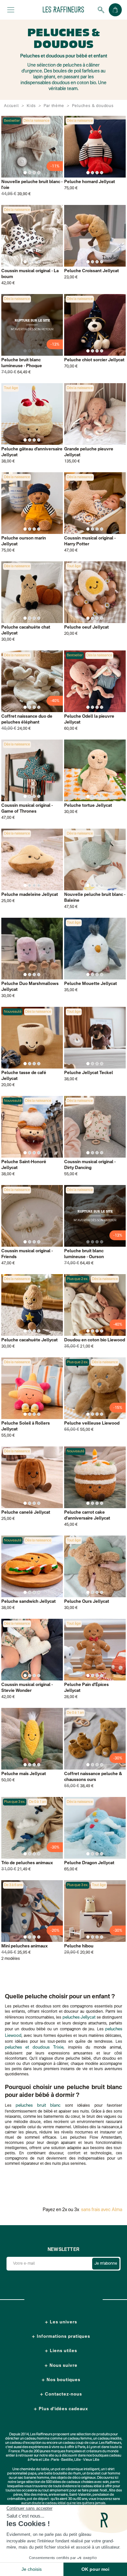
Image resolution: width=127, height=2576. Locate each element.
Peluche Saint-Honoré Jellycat (24, 1165)
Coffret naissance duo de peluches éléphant (27, 719)
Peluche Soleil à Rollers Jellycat (26, 1426)
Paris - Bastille (62, 2460)
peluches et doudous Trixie (34, 2047)
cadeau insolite (110, 2439)
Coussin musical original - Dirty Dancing (90, 1165)
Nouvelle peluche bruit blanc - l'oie (32, 185)
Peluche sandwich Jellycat (28, 1602)
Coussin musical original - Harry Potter (90, 541)
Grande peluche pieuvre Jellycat (89, 452)
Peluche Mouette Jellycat (91, 984)
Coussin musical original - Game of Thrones (27, 809)
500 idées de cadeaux (63, 2482)
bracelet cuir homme (104, 2474)
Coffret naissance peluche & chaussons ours (93, 1777)
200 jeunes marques (49, 2451)
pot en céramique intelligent (77, 2469)
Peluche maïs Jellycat (24, 1774)
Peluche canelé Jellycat (26, 1513)
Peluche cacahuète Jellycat (29, 1340)
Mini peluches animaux (25, 1946)
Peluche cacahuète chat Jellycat (26, 630)
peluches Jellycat (79, 2017)
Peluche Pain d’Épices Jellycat (86, 1688)
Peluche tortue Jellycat (88, 806)
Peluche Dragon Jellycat (89, 1863)
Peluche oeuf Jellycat (86, 627)
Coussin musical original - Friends (27, 1254)
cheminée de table (34, 2469)
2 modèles (11, 1959)
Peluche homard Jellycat (90, 182)
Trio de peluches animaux (27, 1863)
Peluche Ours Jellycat (87, 1602)
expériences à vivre (44, 2447)
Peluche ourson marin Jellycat (24, 541)
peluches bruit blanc (38, 2106)
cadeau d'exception (26, 2443)
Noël (103, 2491)
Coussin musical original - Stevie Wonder (27, 1688)
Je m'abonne (106, 2264)
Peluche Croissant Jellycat (92, 271)
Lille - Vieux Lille (87, 2460)
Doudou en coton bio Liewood (95, 1340)
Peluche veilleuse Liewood (92, 1423)
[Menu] (11, 10)
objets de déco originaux (76, 2478)
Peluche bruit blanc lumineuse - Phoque (22, 363)
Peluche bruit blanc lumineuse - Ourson (84, 1254)
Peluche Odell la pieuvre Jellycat (89, 719)
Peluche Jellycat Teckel (89, 1073)
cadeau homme (37, 2439)
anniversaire (58, 2495)
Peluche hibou (79, 1946)
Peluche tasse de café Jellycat (24, 1076)
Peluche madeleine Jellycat (30, 895)
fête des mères (35, 2495)
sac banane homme (34, 2478)
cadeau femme (80, 2439)
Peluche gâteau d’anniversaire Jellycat (32, 452)
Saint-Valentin (80, 2495)
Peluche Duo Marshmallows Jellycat (30, 987)
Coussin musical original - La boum (30, 274)
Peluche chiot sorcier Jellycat (94, 360)
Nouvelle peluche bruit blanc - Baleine (95, 898)
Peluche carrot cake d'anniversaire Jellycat (87, 1515)
